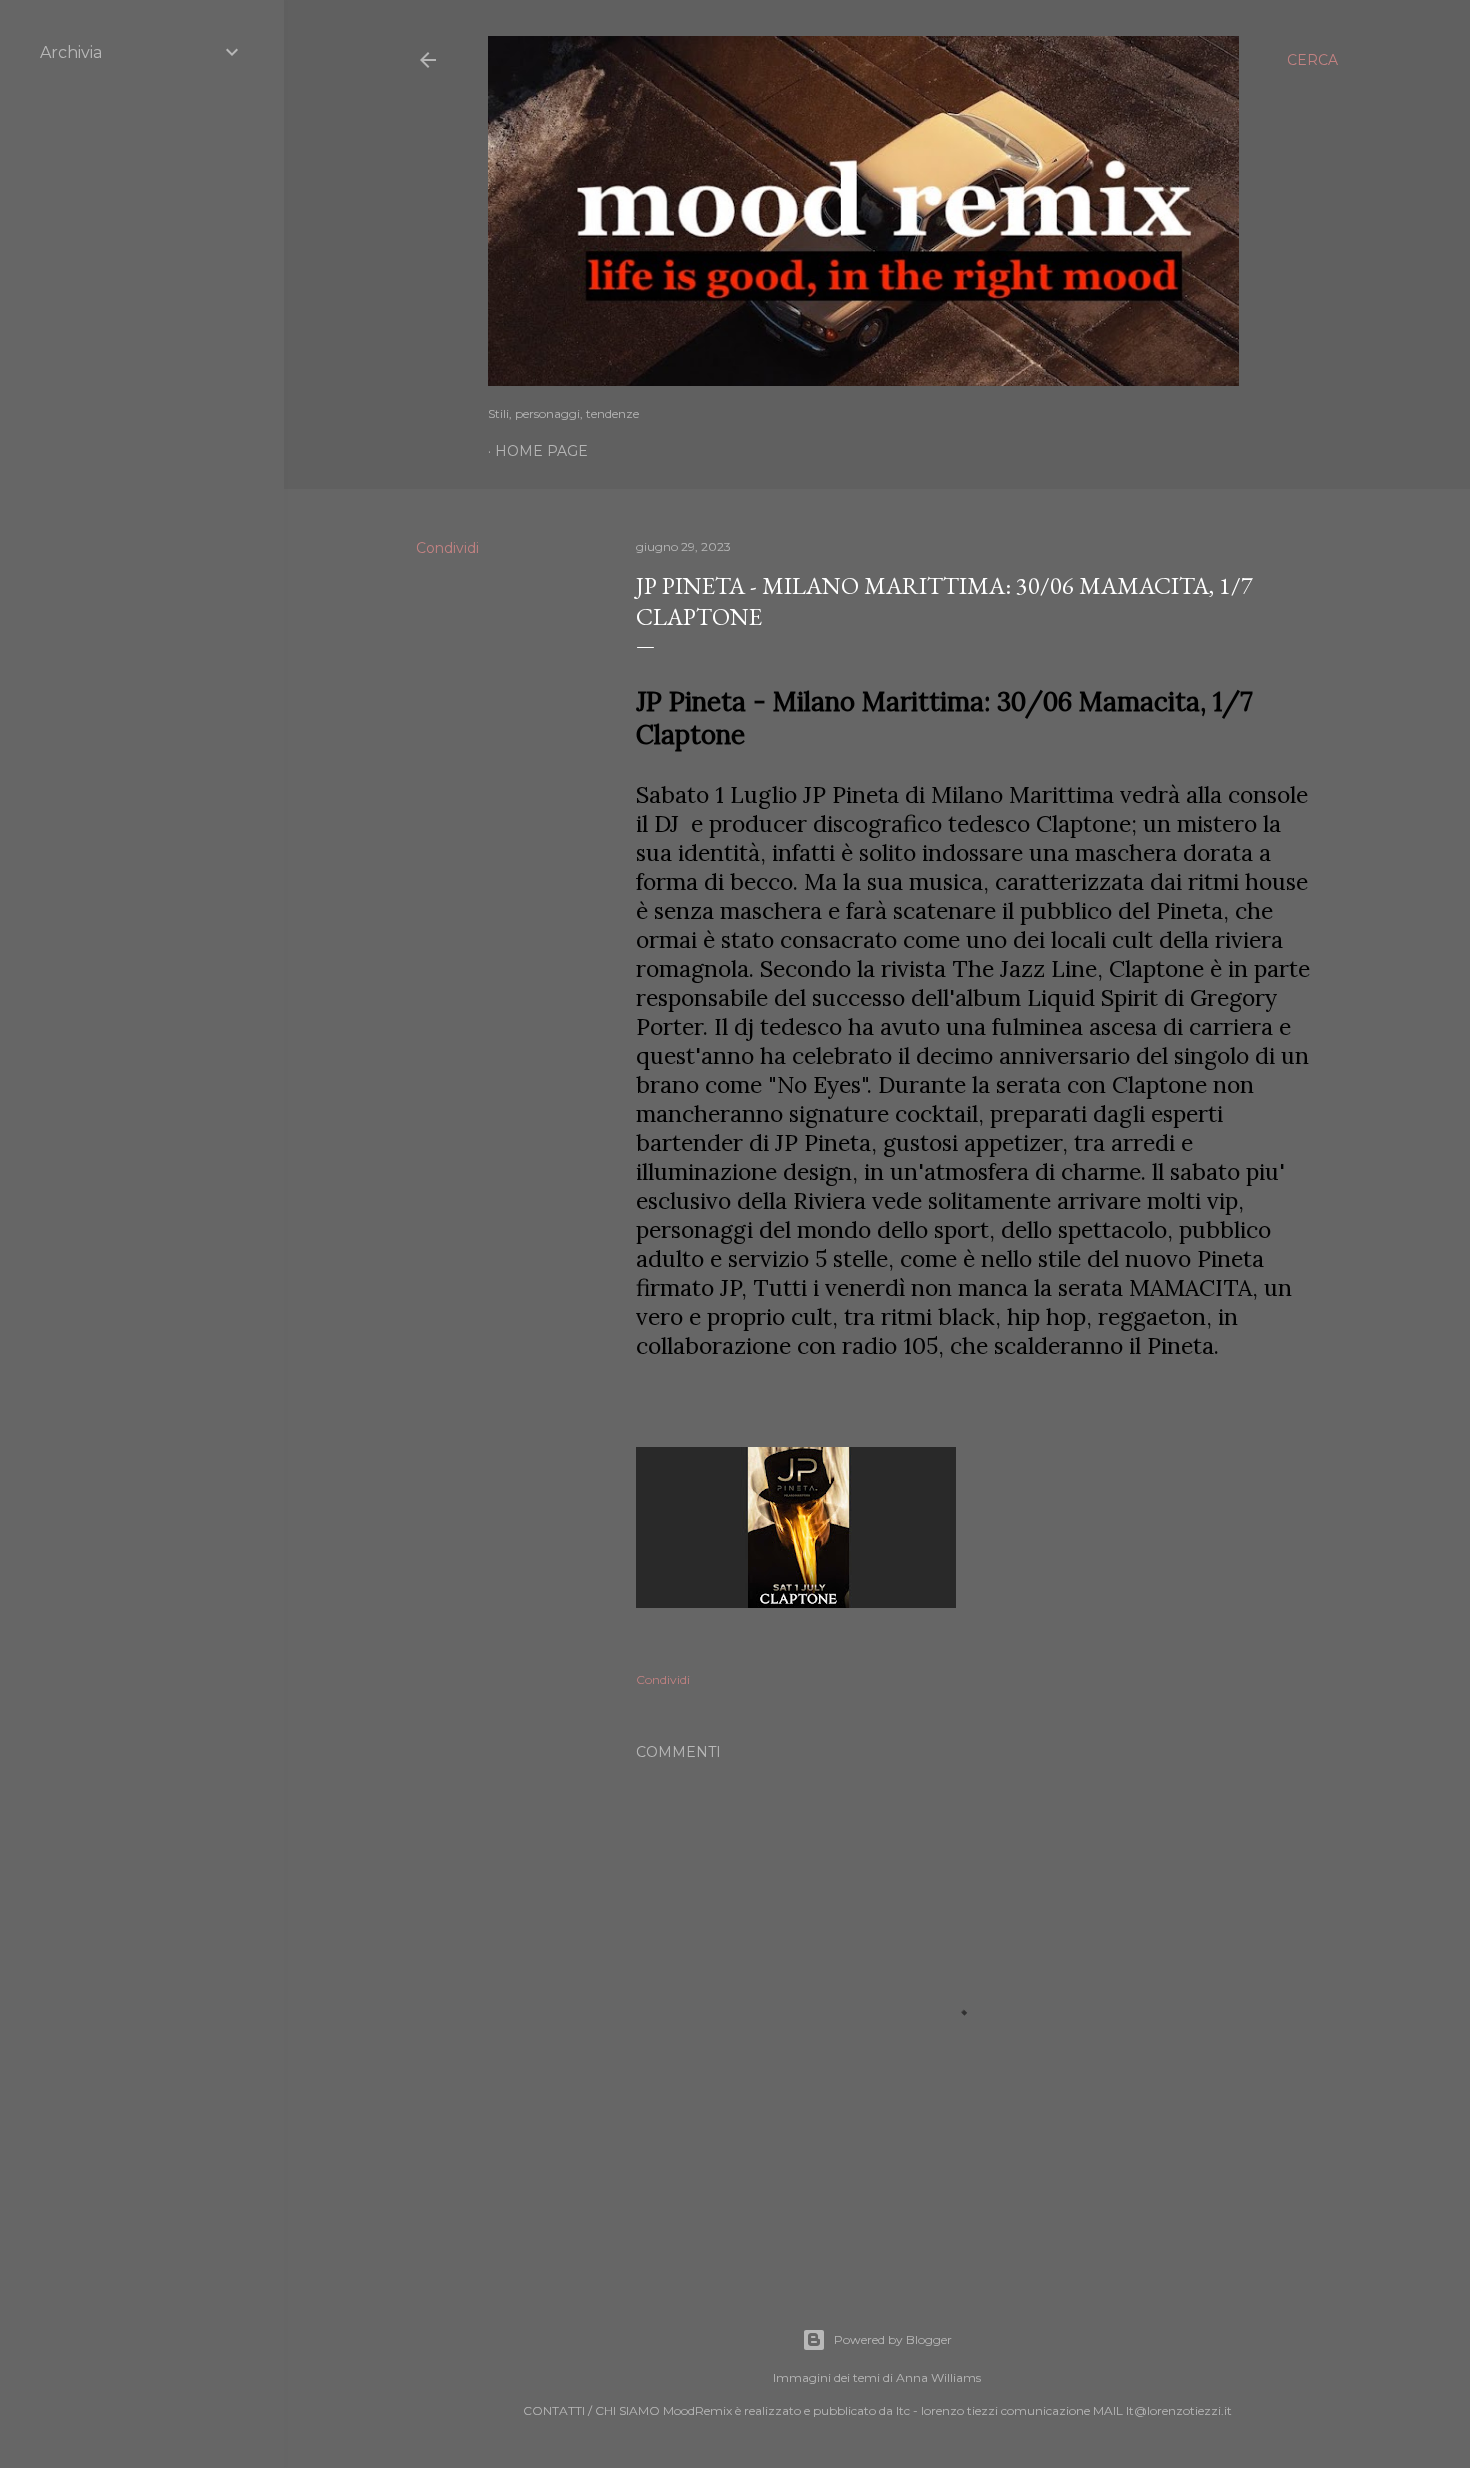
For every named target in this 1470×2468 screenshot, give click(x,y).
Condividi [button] (447, 548)
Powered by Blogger (893, 2339)
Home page (541, 451)
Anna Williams (938, 2377)
